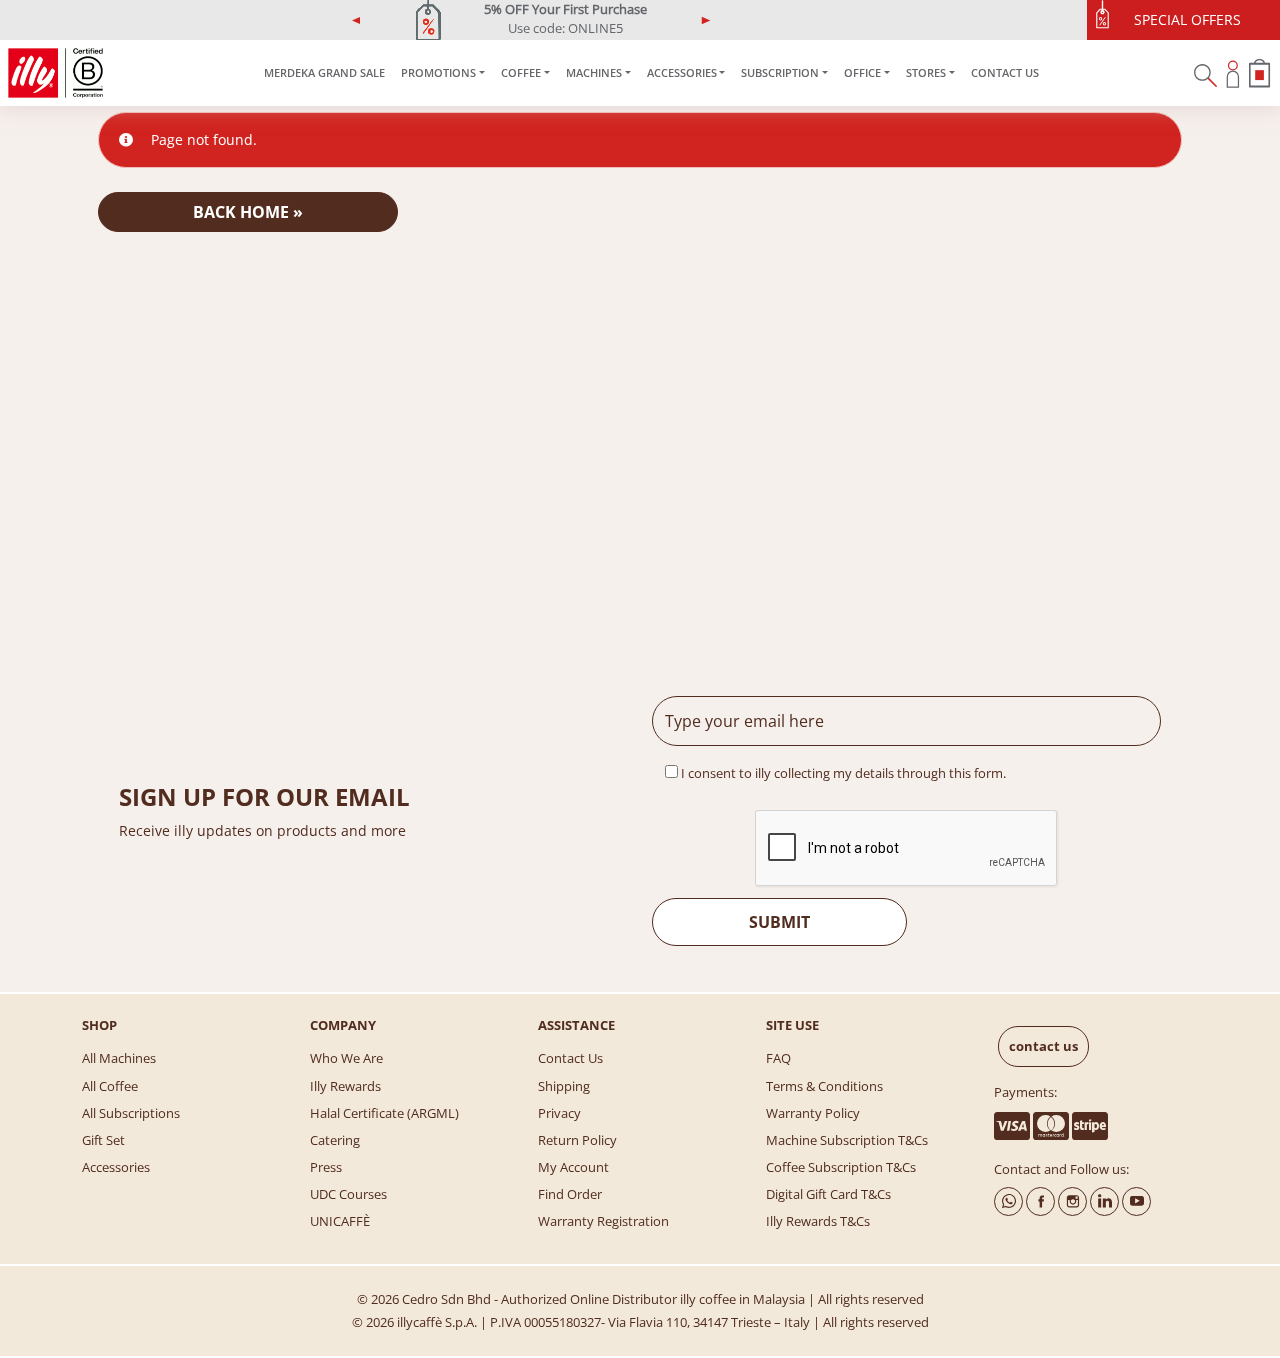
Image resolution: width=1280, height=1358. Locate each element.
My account (573, 1167)
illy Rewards (345, 1086)
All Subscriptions (131, 1113)
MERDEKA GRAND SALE (324, 72)
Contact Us (570, 1058)
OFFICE (862, 72)
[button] (357, 20)
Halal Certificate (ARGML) (384, 1113)
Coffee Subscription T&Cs (841, 1167)
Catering (335, 1140)
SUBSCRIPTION (780, 72)
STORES (926, 72)
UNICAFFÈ (340, 1221)
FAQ (778, 1058)
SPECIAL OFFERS (1187, 19)
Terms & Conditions (824, 1086)
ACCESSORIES (682, 72)
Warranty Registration (603, 1221)
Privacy (559, 1113)
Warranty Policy (813, 1113)
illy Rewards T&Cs (818, 1221)
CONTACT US (1005, 72)
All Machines (119, 1058)
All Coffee (110, 1086)
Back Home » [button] (248, 212)
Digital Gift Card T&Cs (828, 1194)
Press (326, 1167)
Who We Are (346, 1058)
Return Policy (577, 1140)
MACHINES (594, 72)
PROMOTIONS (438, 72)
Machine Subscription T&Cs (847, 1140)
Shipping (564, 1086)
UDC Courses (348, 1194)
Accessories (116, 1167)
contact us (1043, 1046)
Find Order (570, 1194)
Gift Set (103, 1140)
